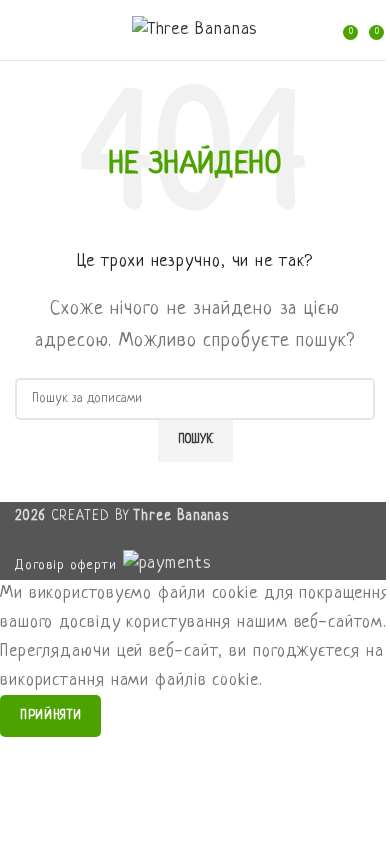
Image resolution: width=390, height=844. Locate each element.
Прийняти (50, 716)
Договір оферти (66, 565)
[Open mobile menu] (23, 30)
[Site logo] (195, 30)
